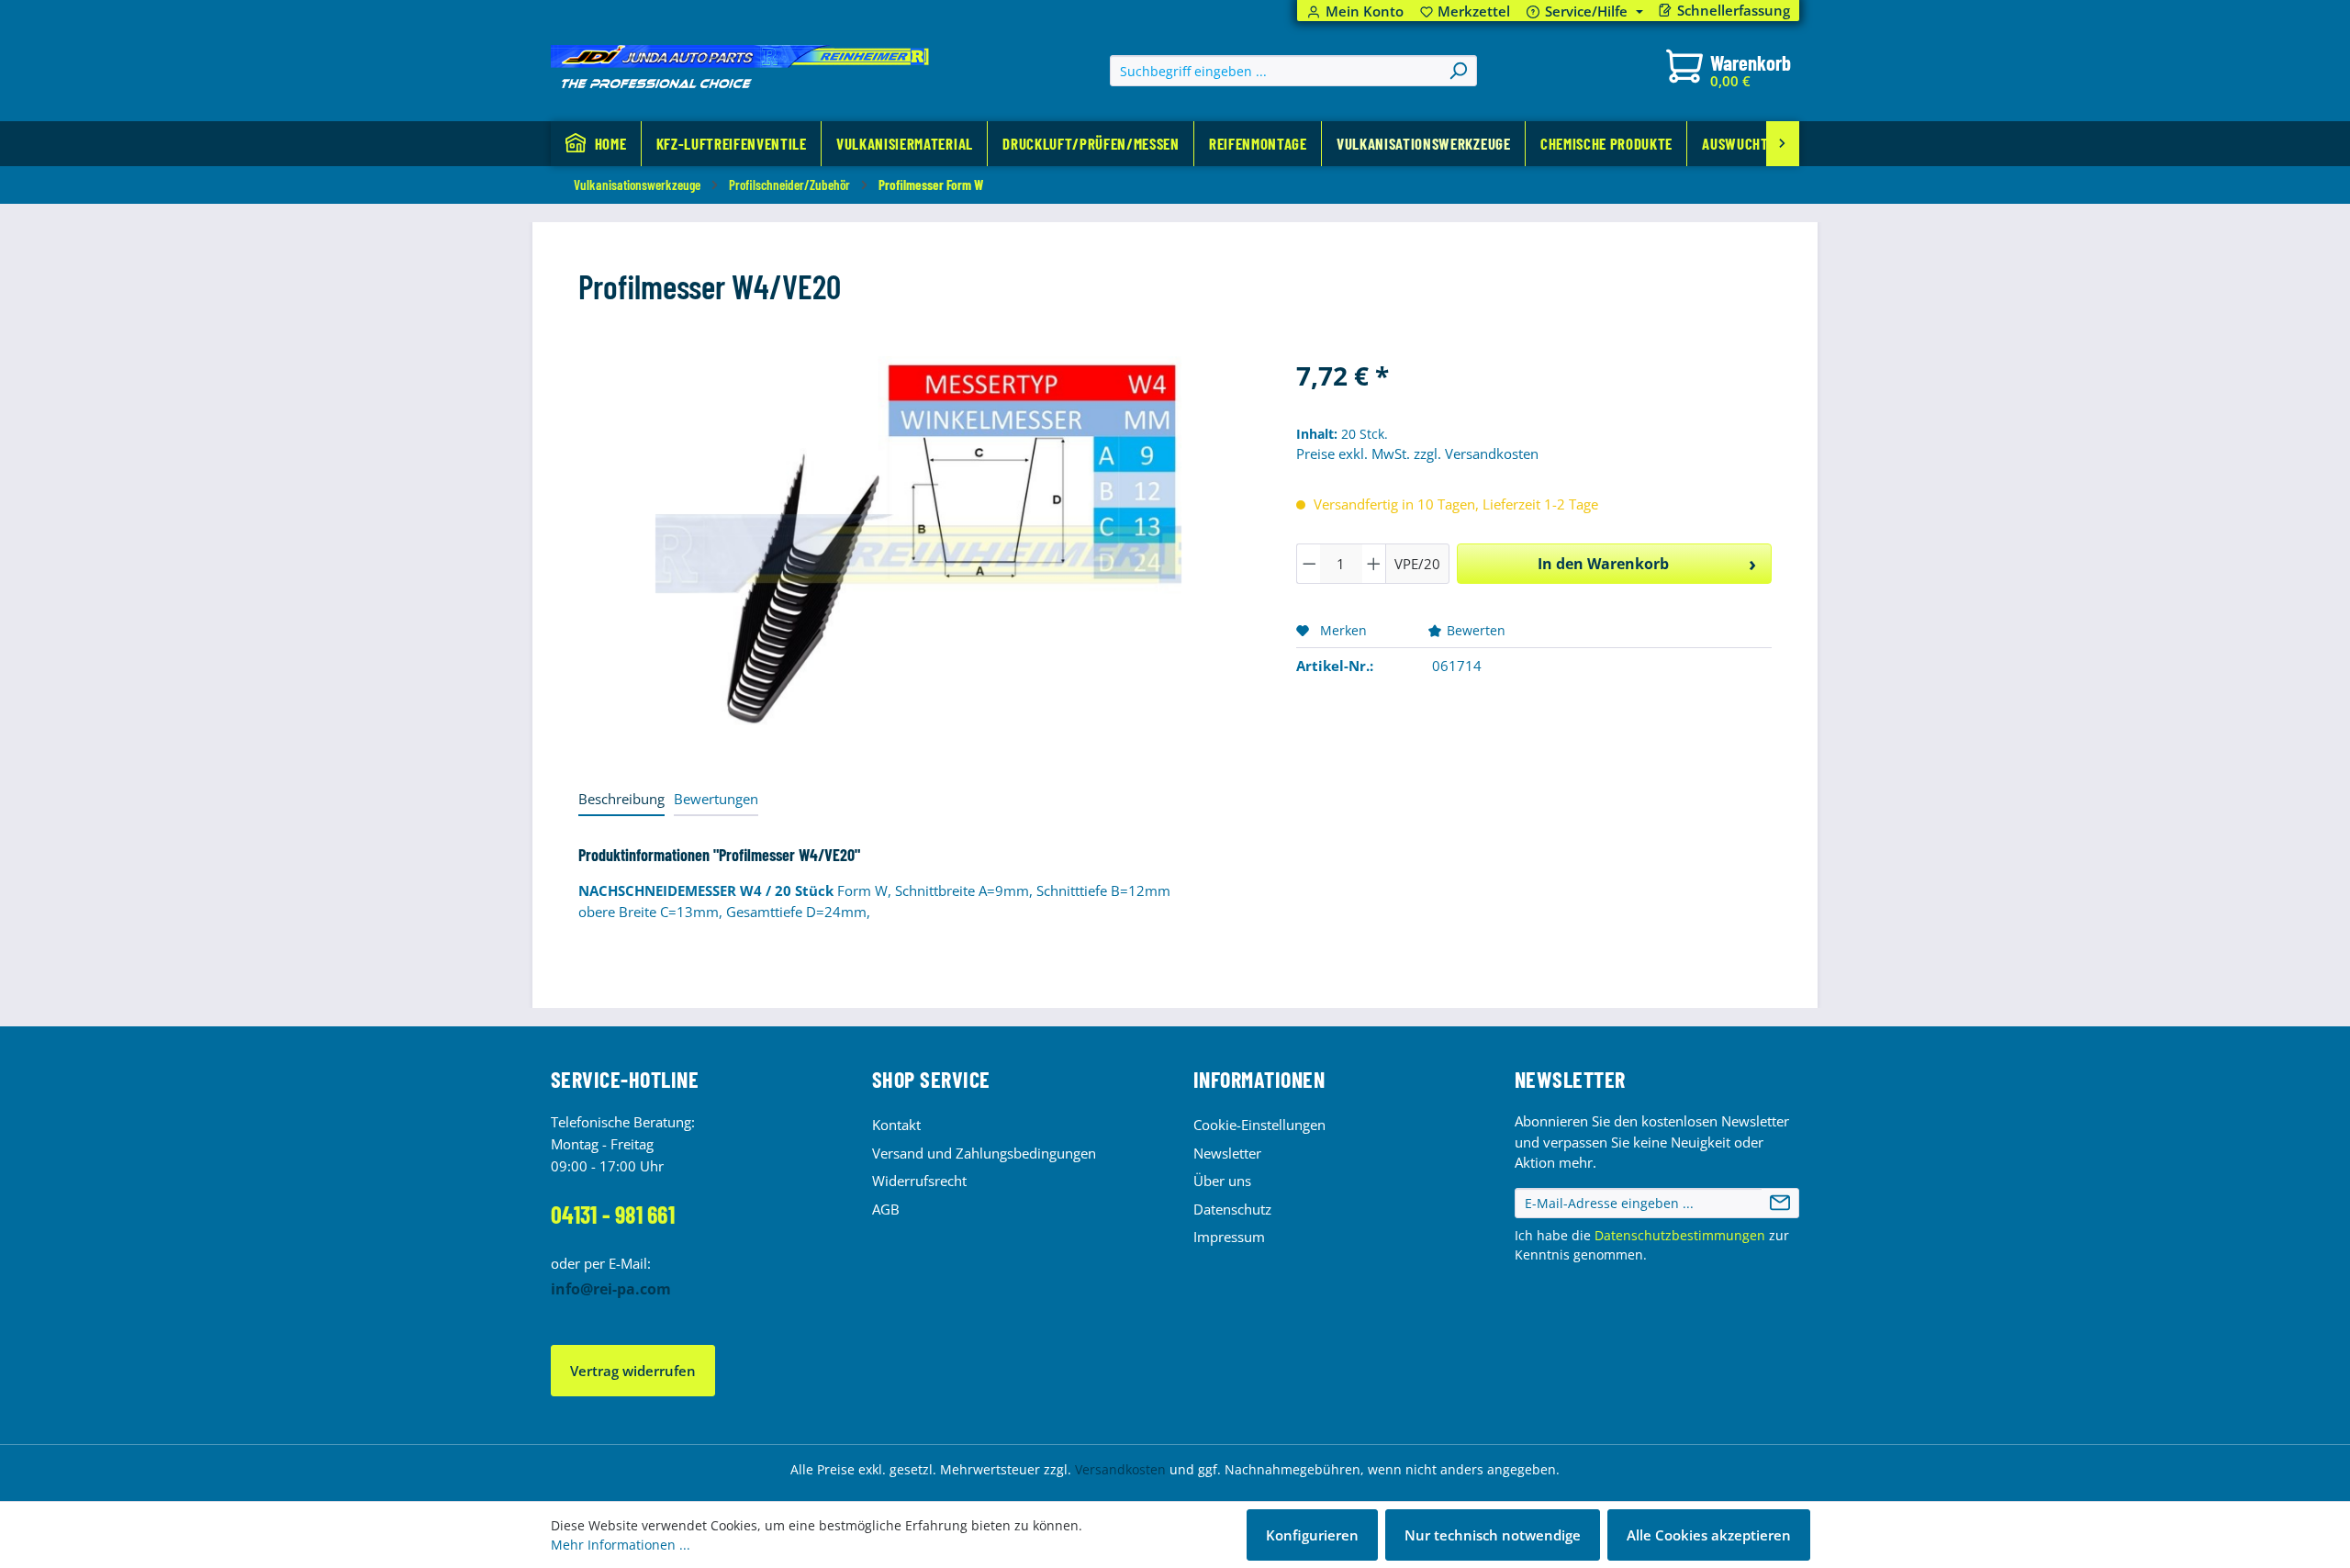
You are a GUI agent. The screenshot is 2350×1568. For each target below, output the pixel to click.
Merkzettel (1466, 11)
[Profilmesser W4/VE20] (918, 554)
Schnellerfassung (1734, 11)
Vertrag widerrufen (633, 1371)
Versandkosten (1120, 1469)
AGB (886, 1209)
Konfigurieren (1312, 1535)
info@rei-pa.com (611, 1289)
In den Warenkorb (1603, 564)
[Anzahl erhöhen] (1374, 564)
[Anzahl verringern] (1309, 564)
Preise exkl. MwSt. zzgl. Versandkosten (1417, 454)
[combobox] (1276, 71)
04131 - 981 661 (613, 1214)
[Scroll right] (1783, 144)
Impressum (1229, 1237)
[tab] (621, 800)
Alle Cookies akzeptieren (1709, 1535)
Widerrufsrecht (919, 1181)
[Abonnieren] (1780, 1204)
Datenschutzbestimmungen (1680, 1235)
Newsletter (1227, 1153)
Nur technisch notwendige (1493, 1535)
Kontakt (896, 1125)
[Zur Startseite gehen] (740, 67)
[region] (919, 554)
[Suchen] (1458, 71)
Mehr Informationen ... (621, 1545)
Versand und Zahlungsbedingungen (984, 1153)
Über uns (1222, 1181)
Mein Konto (1365, 11)
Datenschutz (1232, 1209)
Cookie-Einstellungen (1259, 1125)
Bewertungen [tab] (716, 799)
